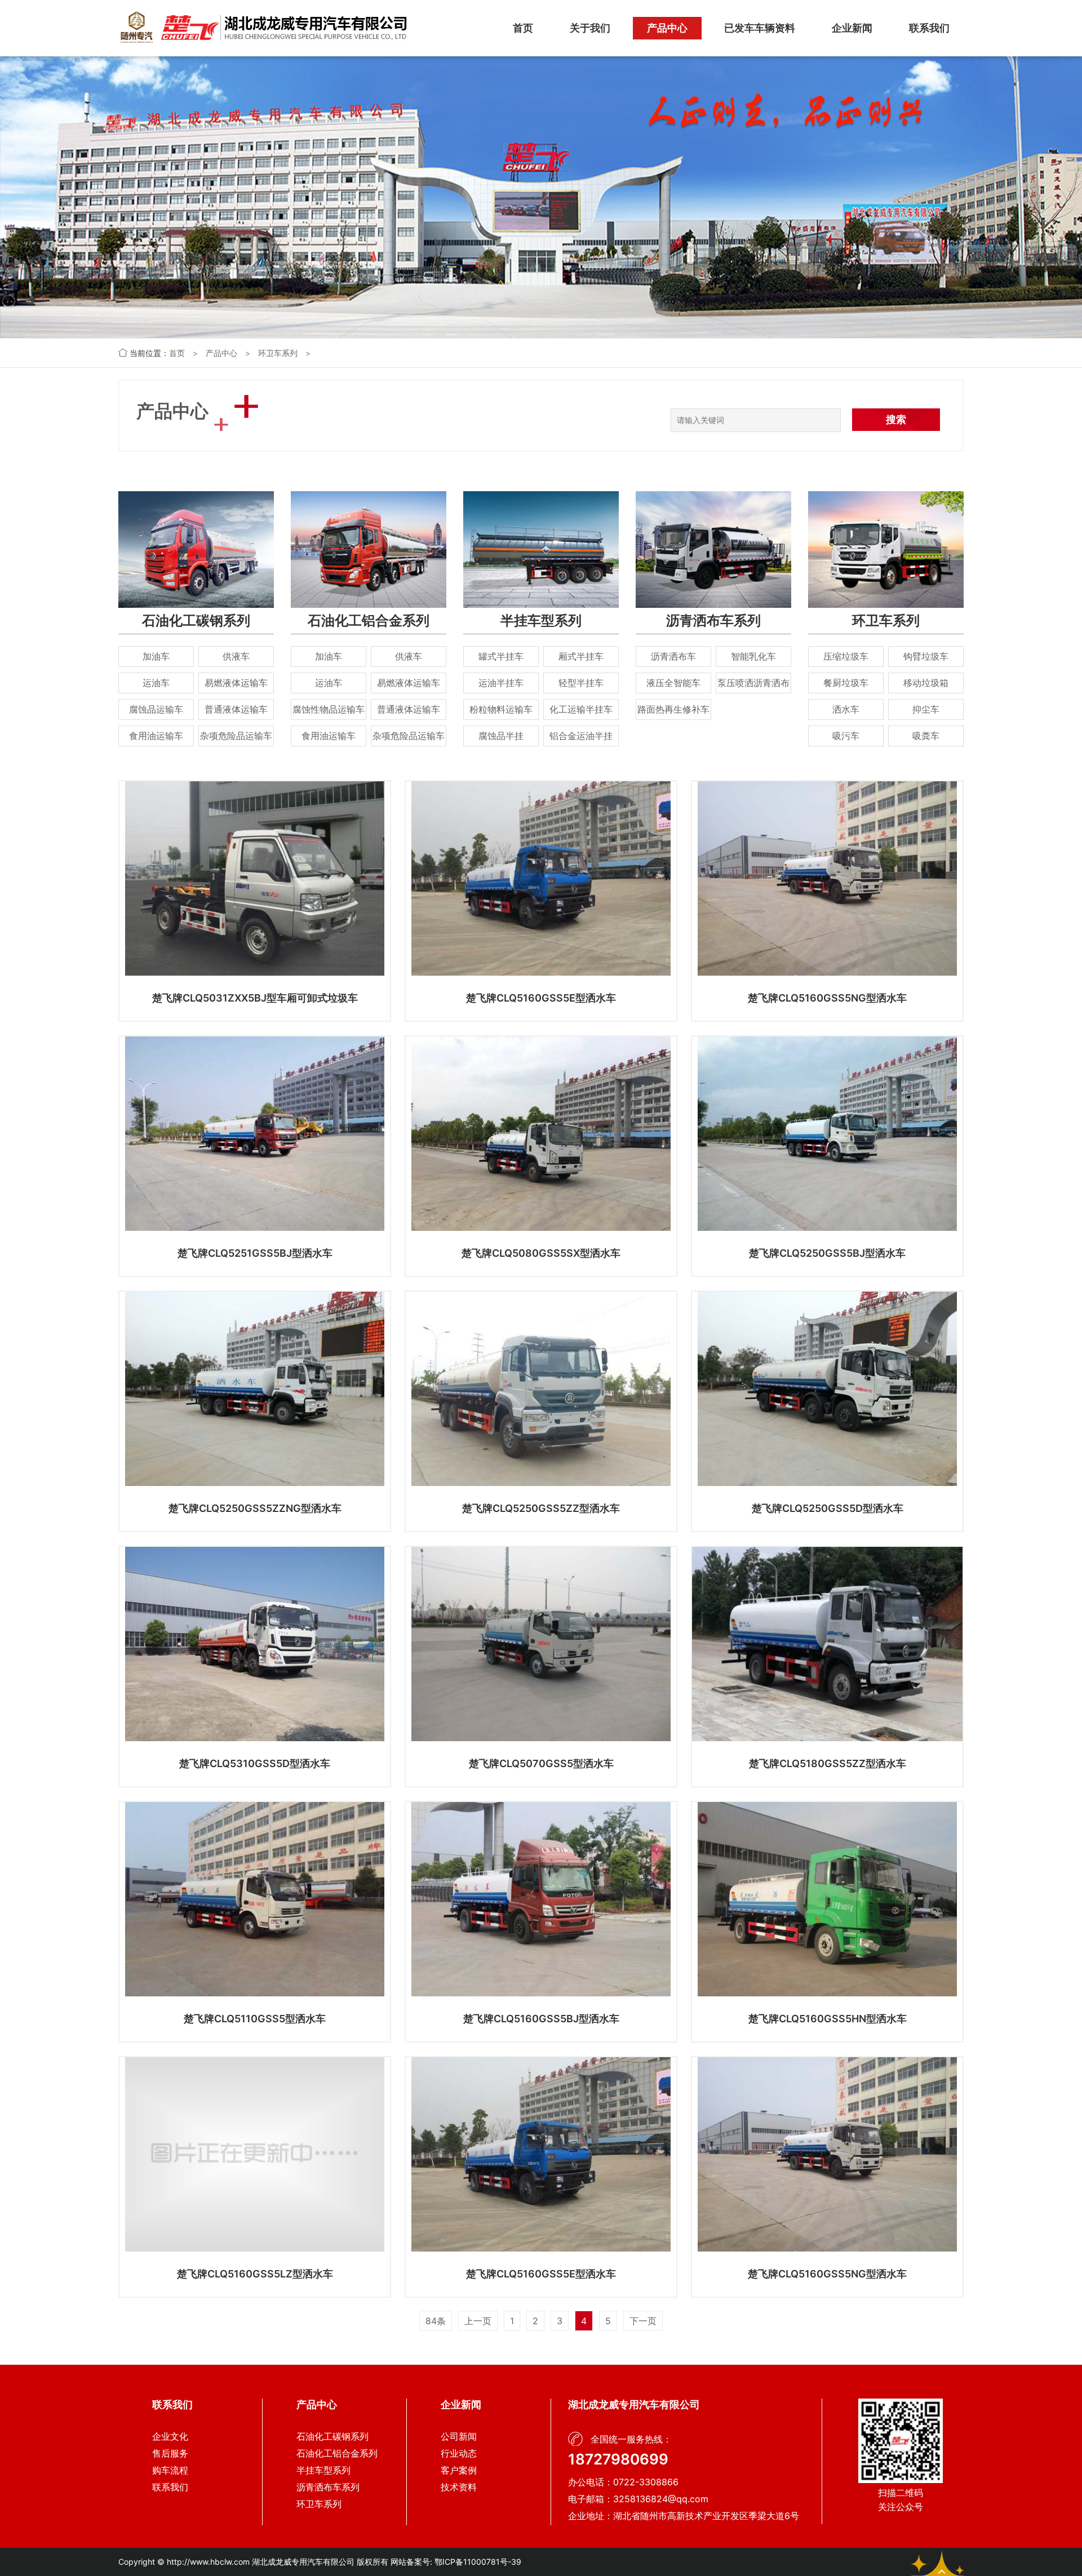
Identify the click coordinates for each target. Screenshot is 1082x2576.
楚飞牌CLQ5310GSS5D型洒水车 (255, 1763)
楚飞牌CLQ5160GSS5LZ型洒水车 (255, 2274)
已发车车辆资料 (760, 28)
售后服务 (170, 2453)
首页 (523, 28)
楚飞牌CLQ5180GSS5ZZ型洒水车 (828, 1763)
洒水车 (846, 709)
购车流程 (170, 2470)
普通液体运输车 (236, 709)
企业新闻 (852, 28)
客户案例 (459, 2470)
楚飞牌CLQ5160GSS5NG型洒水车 (827, 998)
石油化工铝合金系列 (369, 620)
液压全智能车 (673, 683)
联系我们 (929, 28)
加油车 (156, 656)
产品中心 (667, 28)
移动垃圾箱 (926, 683)
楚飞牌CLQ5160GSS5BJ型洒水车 (541, 2019)
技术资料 (459, 2487)
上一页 (478, 2321)
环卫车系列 (278, 353)
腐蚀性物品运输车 (329, 709)
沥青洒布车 (673, 656)
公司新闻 (459, 2436)
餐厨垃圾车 (846, 683)
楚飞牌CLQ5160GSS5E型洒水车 (541, 998)
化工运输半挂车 (581, 709)
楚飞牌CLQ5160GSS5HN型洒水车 (828, 2019)
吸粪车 (926, 736)
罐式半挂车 (501, 656)
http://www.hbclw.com (208, 2562)
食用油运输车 (156, 736)
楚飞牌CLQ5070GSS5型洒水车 (541, 1763)
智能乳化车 (753, 656)
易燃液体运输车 (236, 683)
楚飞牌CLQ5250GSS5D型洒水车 (828, 1508)
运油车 (156, 683)
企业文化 (170, 2436)
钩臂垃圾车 (926, 656)
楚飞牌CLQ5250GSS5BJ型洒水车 (827, 1253)
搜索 (896, 419)
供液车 (236, 656)
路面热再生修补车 (673, 709)
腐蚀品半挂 (501, 736)
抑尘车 (926, 709)
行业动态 (459, 2453)
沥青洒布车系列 (713, 620)
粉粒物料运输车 (501, 709)
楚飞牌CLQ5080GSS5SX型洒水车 (541, 1253)
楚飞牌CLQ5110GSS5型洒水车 (255, 2019)
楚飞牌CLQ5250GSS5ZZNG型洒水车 (255, 1508)
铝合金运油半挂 (581, 736)
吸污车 (846, 736)
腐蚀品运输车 (156, 709)
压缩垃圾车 (846, 656)
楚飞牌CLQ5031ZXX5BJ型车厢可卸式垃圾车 (255, 998)
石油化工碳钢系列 (196, 620)
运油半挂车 (501, 683)
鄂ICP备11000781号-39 (478, 2562)
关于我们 (590, 28)
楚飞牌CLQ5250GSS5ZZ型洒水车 (541, 1508)
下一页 (643, 2321)
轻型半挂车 (581, 683)
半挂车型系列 (541, 620)
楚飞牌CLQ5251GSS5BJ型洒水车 (255, 1253)
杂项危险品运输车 (236, 736)
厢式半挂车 (581, 656)
